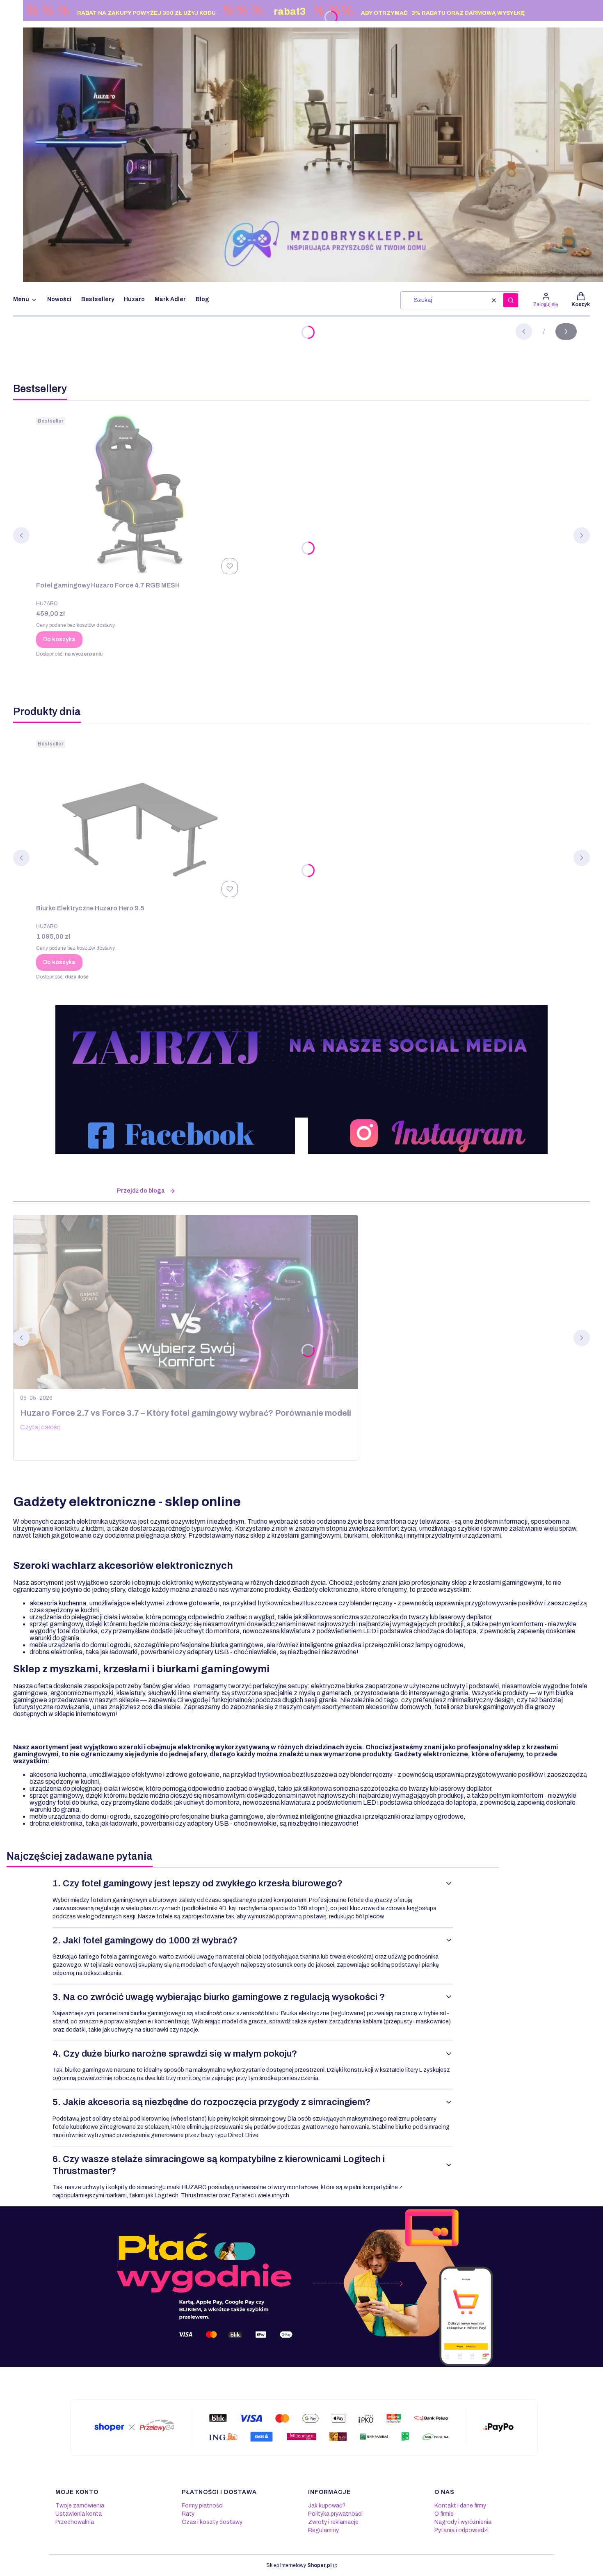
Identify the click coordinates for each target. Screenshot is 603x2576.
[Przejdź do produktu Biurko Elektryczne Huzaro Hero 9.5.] (139, 818)
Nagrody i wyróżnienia (463, 2522)
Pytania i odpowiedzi (461, 2530)
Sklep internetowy (299, 2565)
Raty (188, 2514)
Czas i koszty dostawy (212, 2522)
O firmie (444, 2514)
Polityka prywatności (335, 2514)
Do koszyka (59, 639)
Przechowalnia (75, 2522)
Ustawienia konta (79, 2514)
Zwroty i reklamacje (333, 2522)
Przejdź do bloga (141, 1191)
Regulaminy (323, 2530)
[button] (511, 300)
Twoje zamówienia (80, 2506)
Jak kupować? (327, 2506)
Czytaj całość (40, 1427)
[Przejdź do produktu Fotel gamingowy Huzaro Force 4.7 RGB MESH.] (139, 496)
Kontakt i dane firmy (460, 2506)
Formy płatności (203, 2506)
